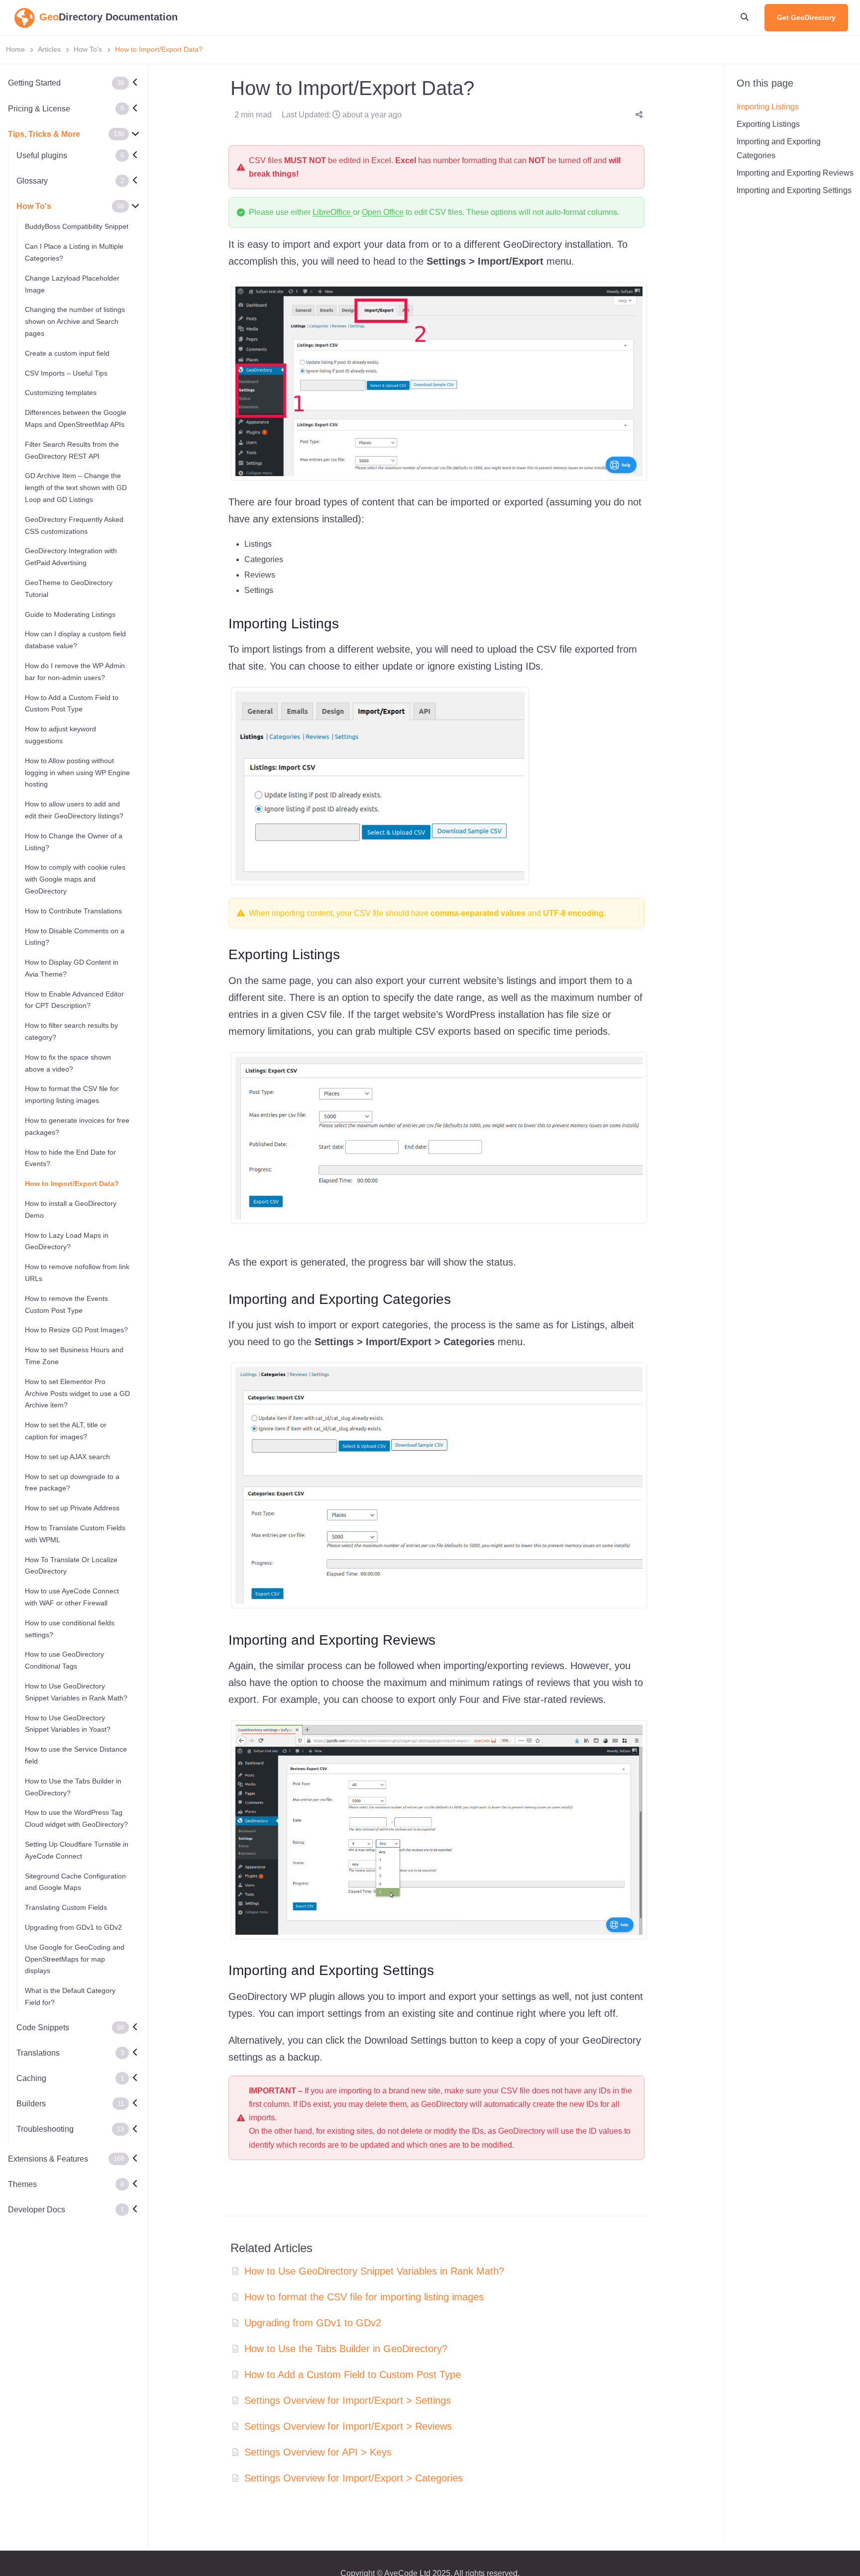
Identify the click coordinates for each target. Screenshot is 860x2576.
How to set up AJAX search (67, 1456)
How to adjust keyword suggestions (60, 735)
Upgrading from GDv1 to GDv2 (73, 1927)
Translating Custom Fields (66, 1907)
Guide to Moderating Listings (70, 614)
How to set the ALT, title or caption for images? (66, 1431)
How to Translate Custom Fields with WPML (75, 1533)
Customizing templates (61, 393)
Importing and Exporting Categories (779, 148)
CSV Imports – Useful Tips (66, 373)
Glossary (32, 181)
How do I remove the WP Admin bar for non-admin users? (75, 671)
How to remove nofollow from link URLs (77, 1273)
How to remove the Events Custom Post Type (66, 1304)
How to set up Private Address (72, 1508)
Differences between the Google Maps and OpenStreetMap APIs (76, 418)
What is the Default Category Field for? (70, 1996)
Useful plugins (42, 155)
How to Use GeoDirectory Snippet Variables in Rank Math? (76, 1691)
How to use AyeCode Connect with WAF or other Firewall (72, 1597)
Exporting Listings (768, 124)
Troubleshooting (45, 2129)
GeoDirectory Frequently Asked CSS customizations (74, 525)
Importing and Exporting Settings (794, 190)
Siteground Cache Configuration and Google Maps (75, 1882)
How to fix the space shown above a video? (68, 1063)
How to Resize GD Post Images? (76, 1330)
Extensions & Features (48, 2158)
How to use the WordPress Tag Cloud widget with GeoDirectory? (76, 1818)
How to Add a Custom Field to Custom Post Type (72, 703)
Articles (49, 49)
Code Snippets (43, 2027)
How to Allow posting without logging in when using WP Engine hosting (77, 772)
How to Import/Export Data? (72, 1184)
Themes (22, 2184)
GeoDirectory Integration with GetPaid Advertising (71, 557)
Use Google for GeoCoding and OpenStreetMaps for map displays (75, 1959)
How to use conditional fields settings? (70, 1628)
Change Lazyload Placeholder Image (72, 284)
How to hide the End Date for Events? (70, 1158)
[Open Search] (745, 17)
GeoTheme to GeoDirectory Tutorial (69, 588)
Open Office (383, 212)
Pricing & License (39, 108)
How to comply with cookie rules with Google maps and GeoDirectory (75, 879)
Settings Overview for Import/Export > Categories (354, 2478)
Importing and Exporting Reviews (795, 173)
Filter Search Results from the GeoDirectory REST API (72, 450)
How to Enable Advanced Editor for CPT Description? (74, 999)
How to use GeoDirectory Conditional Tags (64, 1660)
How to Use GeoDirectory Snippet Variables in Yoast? (68, 1723)
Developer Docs (37, 2209)
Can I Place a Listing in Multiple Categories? (74, 252)
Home (15, 49)
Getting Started (34, 83)
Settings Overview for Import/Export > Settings (348, 2400)
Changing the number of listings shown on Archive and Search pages (75, 321)
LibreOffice (332, 212)
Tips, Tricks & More (44, 134)
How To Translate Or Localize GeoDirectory (71, 1565)
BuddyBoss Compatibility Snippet (77, 226)
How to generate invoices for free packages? (77, 1126)
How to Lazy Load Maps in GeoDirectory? (67, 1241)
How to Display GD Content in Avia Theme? (72, 968)
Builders (31, 2104)
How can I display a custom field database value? (75, 640)
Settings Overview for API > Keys (318, 2452)
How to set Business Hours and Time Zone (74, 1356)
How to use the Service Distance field (76, 1755)
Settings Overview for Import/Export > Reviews (348, 2426)
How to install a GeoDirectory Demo (71, 1209)
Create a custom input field (67, 353)
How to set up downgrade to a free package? (72, 1482)
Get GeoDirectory (806, 17)
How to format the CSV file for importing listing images (72, 1094)
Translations (38, 2052)
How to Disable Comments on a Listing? (75, 936)
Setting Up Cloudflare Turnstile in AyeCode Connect (77, 1850)
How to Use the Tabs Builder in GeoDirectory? (73, 1786)
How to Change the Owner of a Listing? (74, 841)
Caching (31, 2078)
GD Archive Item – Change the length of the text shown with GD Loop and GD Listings (76, 488)
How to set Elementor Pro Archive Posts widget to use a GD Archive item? (77, 1393)
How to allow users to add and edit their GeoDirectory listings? (74, 810)
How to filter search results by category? (71, 1031)
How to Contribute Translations (73, 910)
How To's (88, 49)
